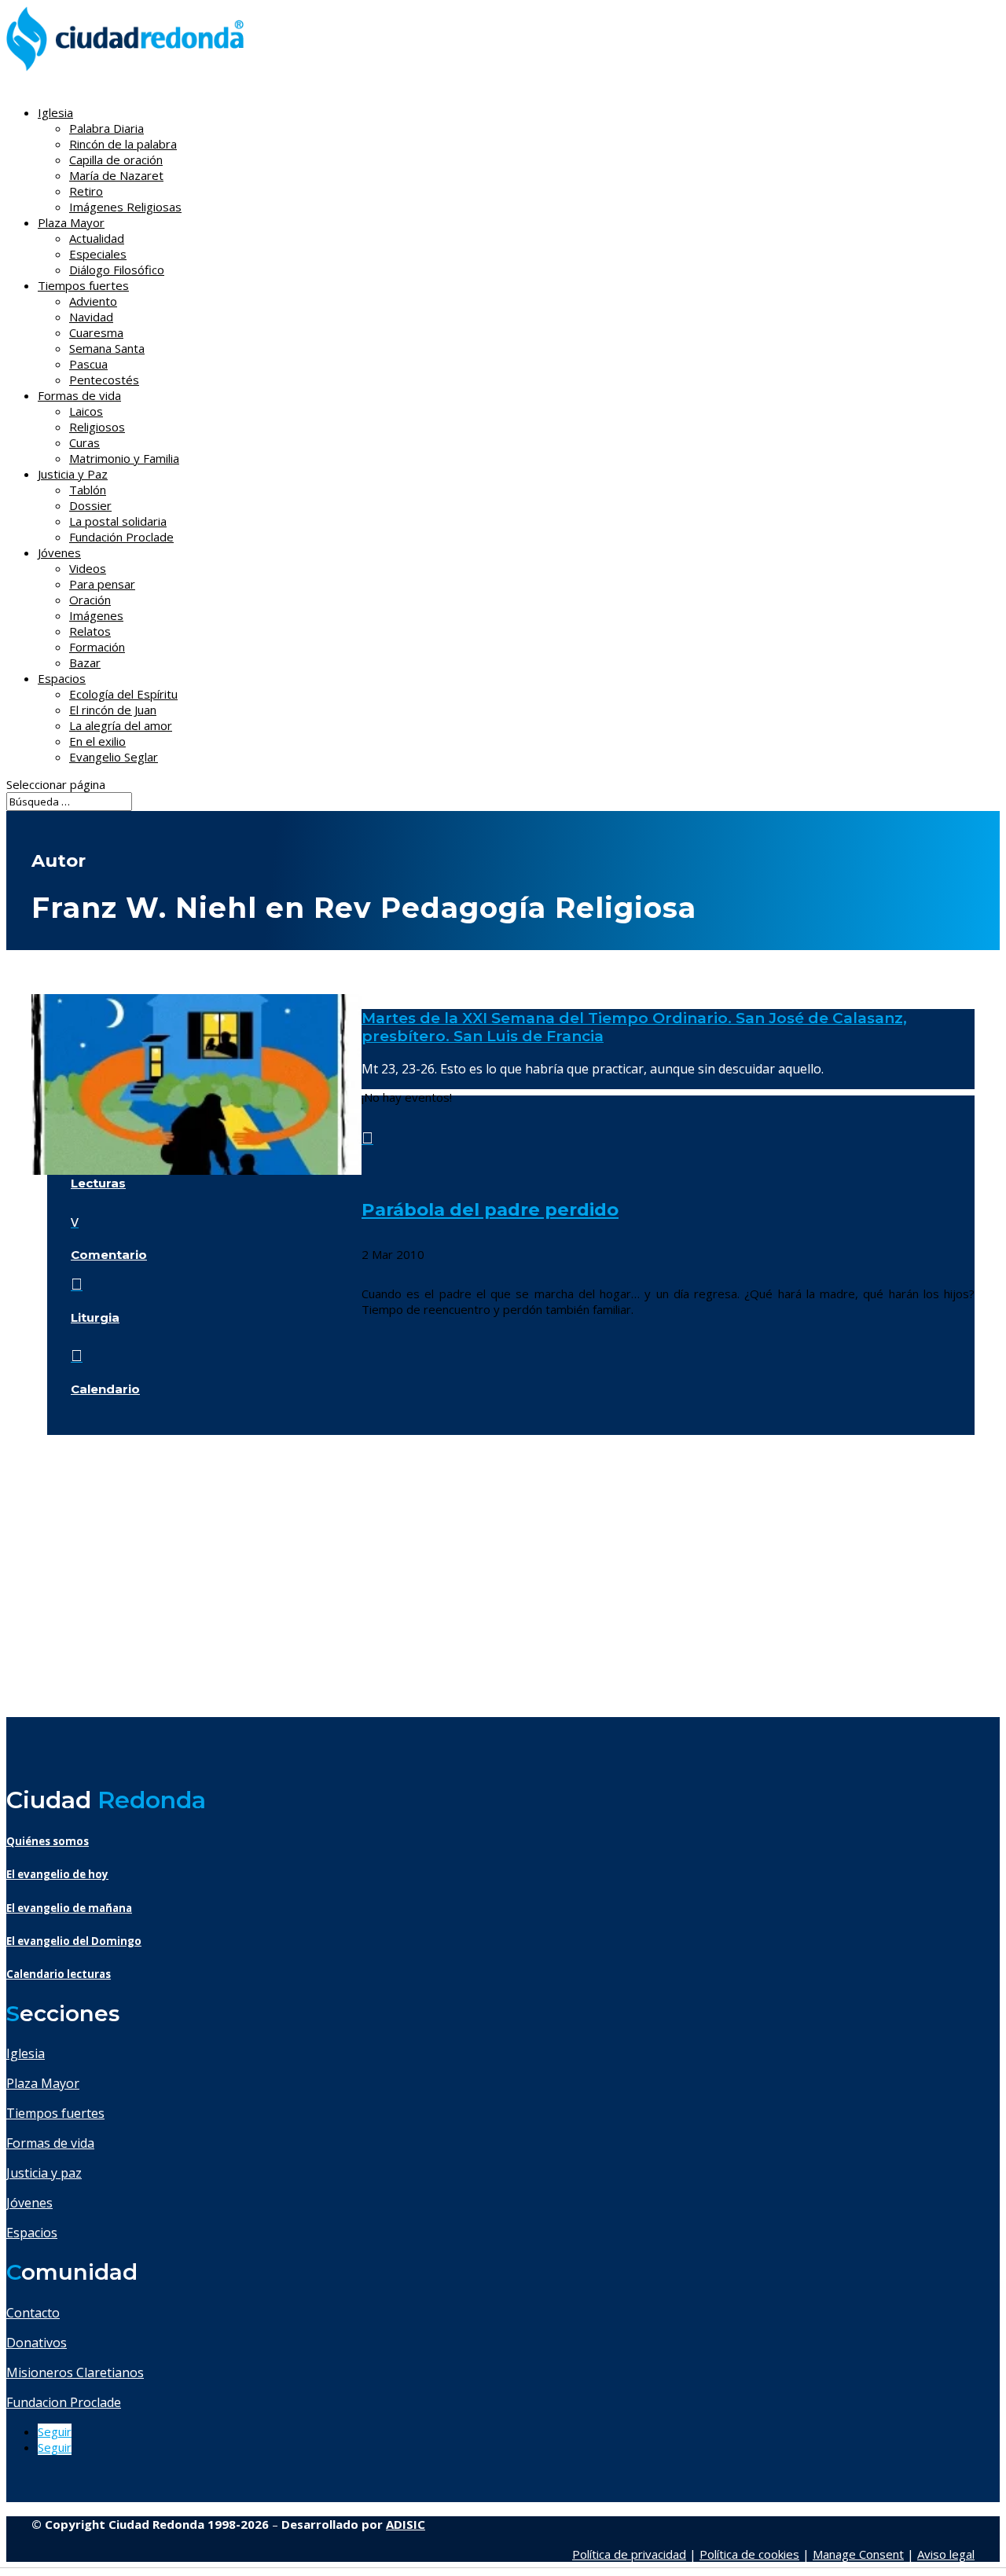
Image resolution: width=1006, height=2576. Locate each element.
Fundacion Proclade (64, 2402)
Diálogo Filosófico (117, 270)
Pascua (88, 364)
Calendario (105, 1389)
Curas (84, 442)
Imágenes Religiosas (125, 207)
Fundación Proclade (121, 537)
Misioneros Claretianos (75, 2372)
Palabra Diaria (106, 128)
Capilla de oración (116, 160)
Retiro (86, 191)
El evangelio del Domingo (74, 1941)
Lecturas (98, 1183)
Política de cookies (749, 2554)
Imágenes (96, 615)
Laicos (86, 411)
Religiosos (97, 427)
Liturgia (95, 1317)
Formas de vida (50, 2143)
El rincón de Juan (113, 710)
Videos (88, 568)
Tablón (88, 490)
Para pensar (102, 584)
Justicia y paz (44, 2173)
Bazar (85, 662)
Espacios (62, 678)
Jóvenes (29, 2203)
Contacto (33, 2313)
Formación (97, 647)
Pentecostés (104, 380)
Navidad (91, 317)
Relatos (90, 631)
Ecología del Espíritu (123, 694)
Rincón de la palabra (123, 144)
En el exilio (97, 741)
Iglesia (26, 2053)
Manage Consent (858, 2554)
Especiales (98, 254)
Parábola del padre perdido (490, 1209)
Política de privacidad (629, 2554)
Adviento (93, 301)
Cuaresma (96, 332)
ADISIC (406, 2524)
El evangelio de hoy (57, 1874)
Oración (90, 600)
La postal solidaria (118, 521)
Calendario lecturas (59, 1974)
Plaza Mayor (43, 2083)
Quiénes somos (48, 1841)
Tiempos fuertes (55, 2113)
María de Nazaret (116, 175)
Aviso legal (946, 2554)
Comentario (109, 1255)
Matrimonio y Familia (124, 458)
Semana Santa (107, 348)
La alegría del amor (121, 725)
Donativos (37, 2343)
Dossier (90, 505)
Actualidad (97, 238)
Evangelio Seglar (114, 757)
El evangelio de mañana (69, 1908)
